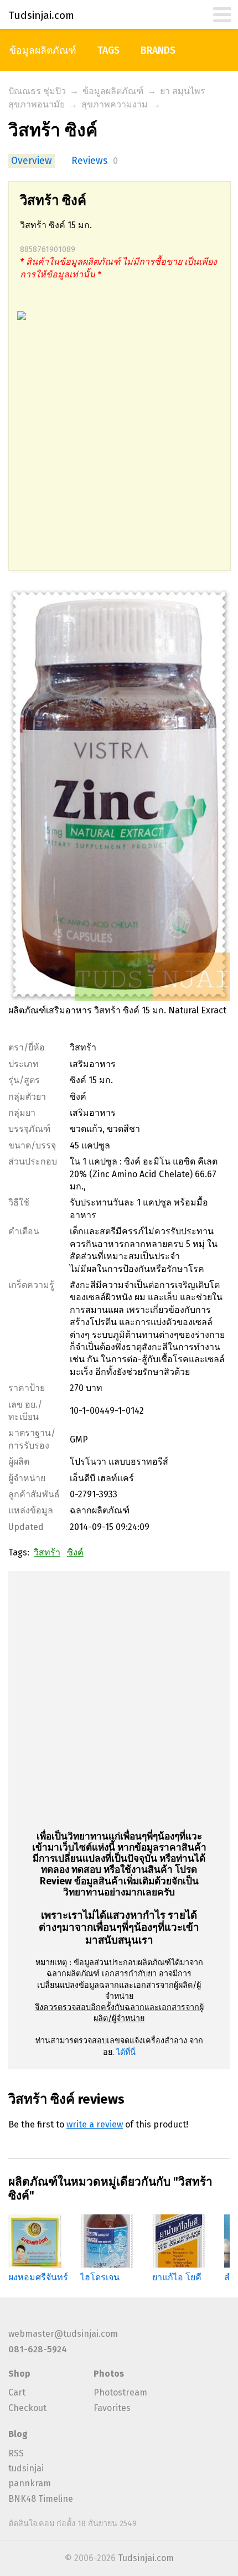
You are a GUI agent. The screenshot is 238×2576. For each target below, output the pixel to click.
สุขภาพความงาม (115, 104)
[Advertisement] (119, 451)
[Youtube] (33, 2319)
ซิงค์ (75, 1552)
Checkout (27, 2408)
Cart (17, 2392)
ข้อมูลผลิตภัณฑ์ (43, 51)
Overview (32, 161)
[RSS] (15, 2319)
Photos (109, 2374)
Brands (158, 51)
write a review (95, 2124)
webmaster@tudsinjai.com (63, 2334)
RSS (16, 2453)
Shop (19, 2374)
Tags (108, 51)
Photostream (120, 2392)
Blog (18, 2434)
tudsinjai (26, 2468)
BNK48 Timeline (41, 2499)
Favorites (112, 2408)
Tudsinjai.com (146, 2558)
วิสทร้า (47, 1552)
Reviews (89, 161)
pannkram (30, 2483)
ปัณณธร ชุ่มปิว (37, 91)
